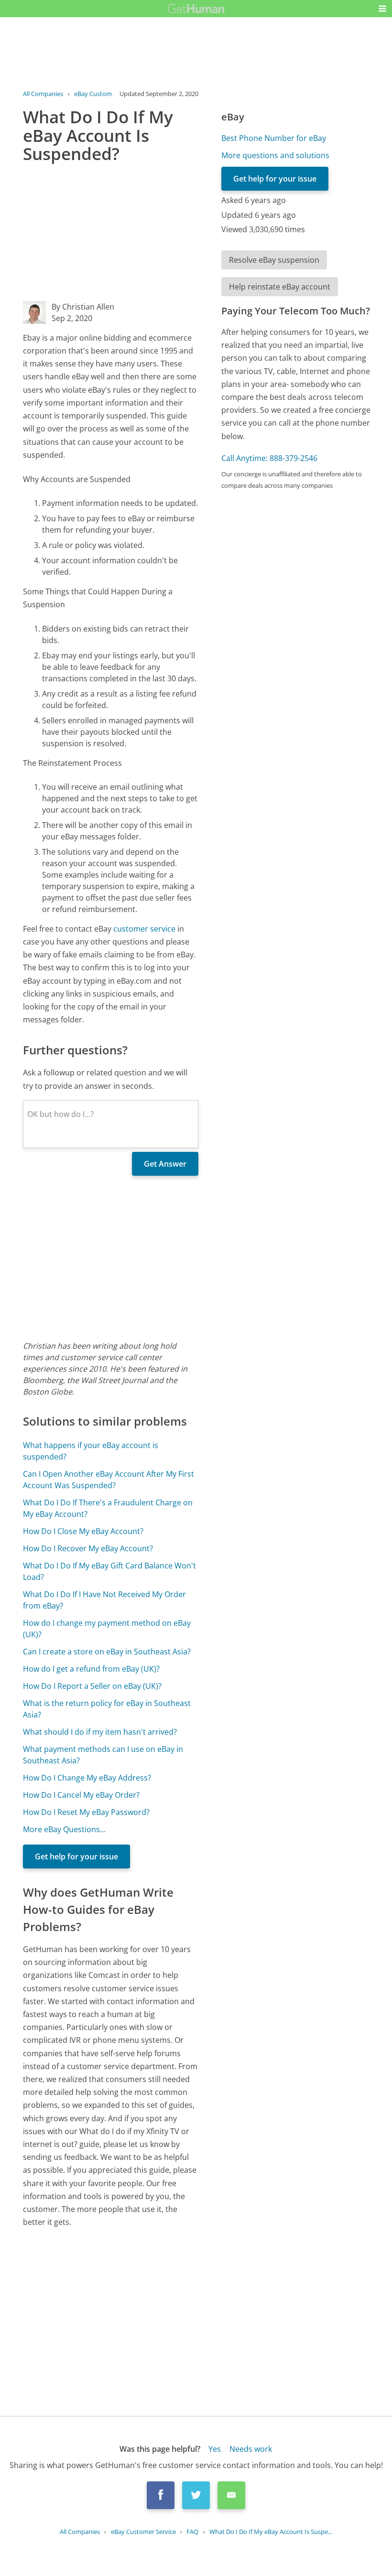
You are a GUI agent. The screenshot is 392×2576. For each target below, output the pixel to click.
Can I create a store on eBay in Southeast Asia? (107, 1652)
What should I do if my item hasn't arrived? (100, 1732)
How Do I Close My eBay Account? (83, 1531)
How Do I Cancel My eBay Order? (81, 1795)
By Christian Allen (83, 307)
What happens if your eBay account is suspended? (91, 1451)
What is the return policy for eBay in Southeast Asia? (107, 1709)
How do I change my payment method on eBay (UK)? (107, 1629)
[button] (382, 9)
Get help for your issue (76, 1857)
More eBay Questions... (64, 1829)
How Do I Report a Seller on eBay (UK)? (92, 1686)
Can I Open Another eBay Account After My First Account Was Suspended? (109, 1480)
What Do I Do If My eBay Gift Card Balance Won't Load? (109, 1571)
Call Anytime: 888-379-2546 (269, 458)
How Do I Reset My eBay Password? (86, 1812)
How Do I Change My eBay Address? (87, 1778)
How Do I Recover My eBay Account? (88, 1548)
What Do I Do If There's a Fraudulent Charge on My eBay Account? (108, 1508)
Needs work (251, 2449)
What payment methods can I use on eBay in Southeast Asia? (103, 1755)
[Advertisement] (111, 234)
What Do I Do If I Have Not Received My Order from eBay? (104, 1600)
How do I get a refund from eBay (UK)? (91, 1669)
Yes (215, 2449)
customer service (144, 929)
